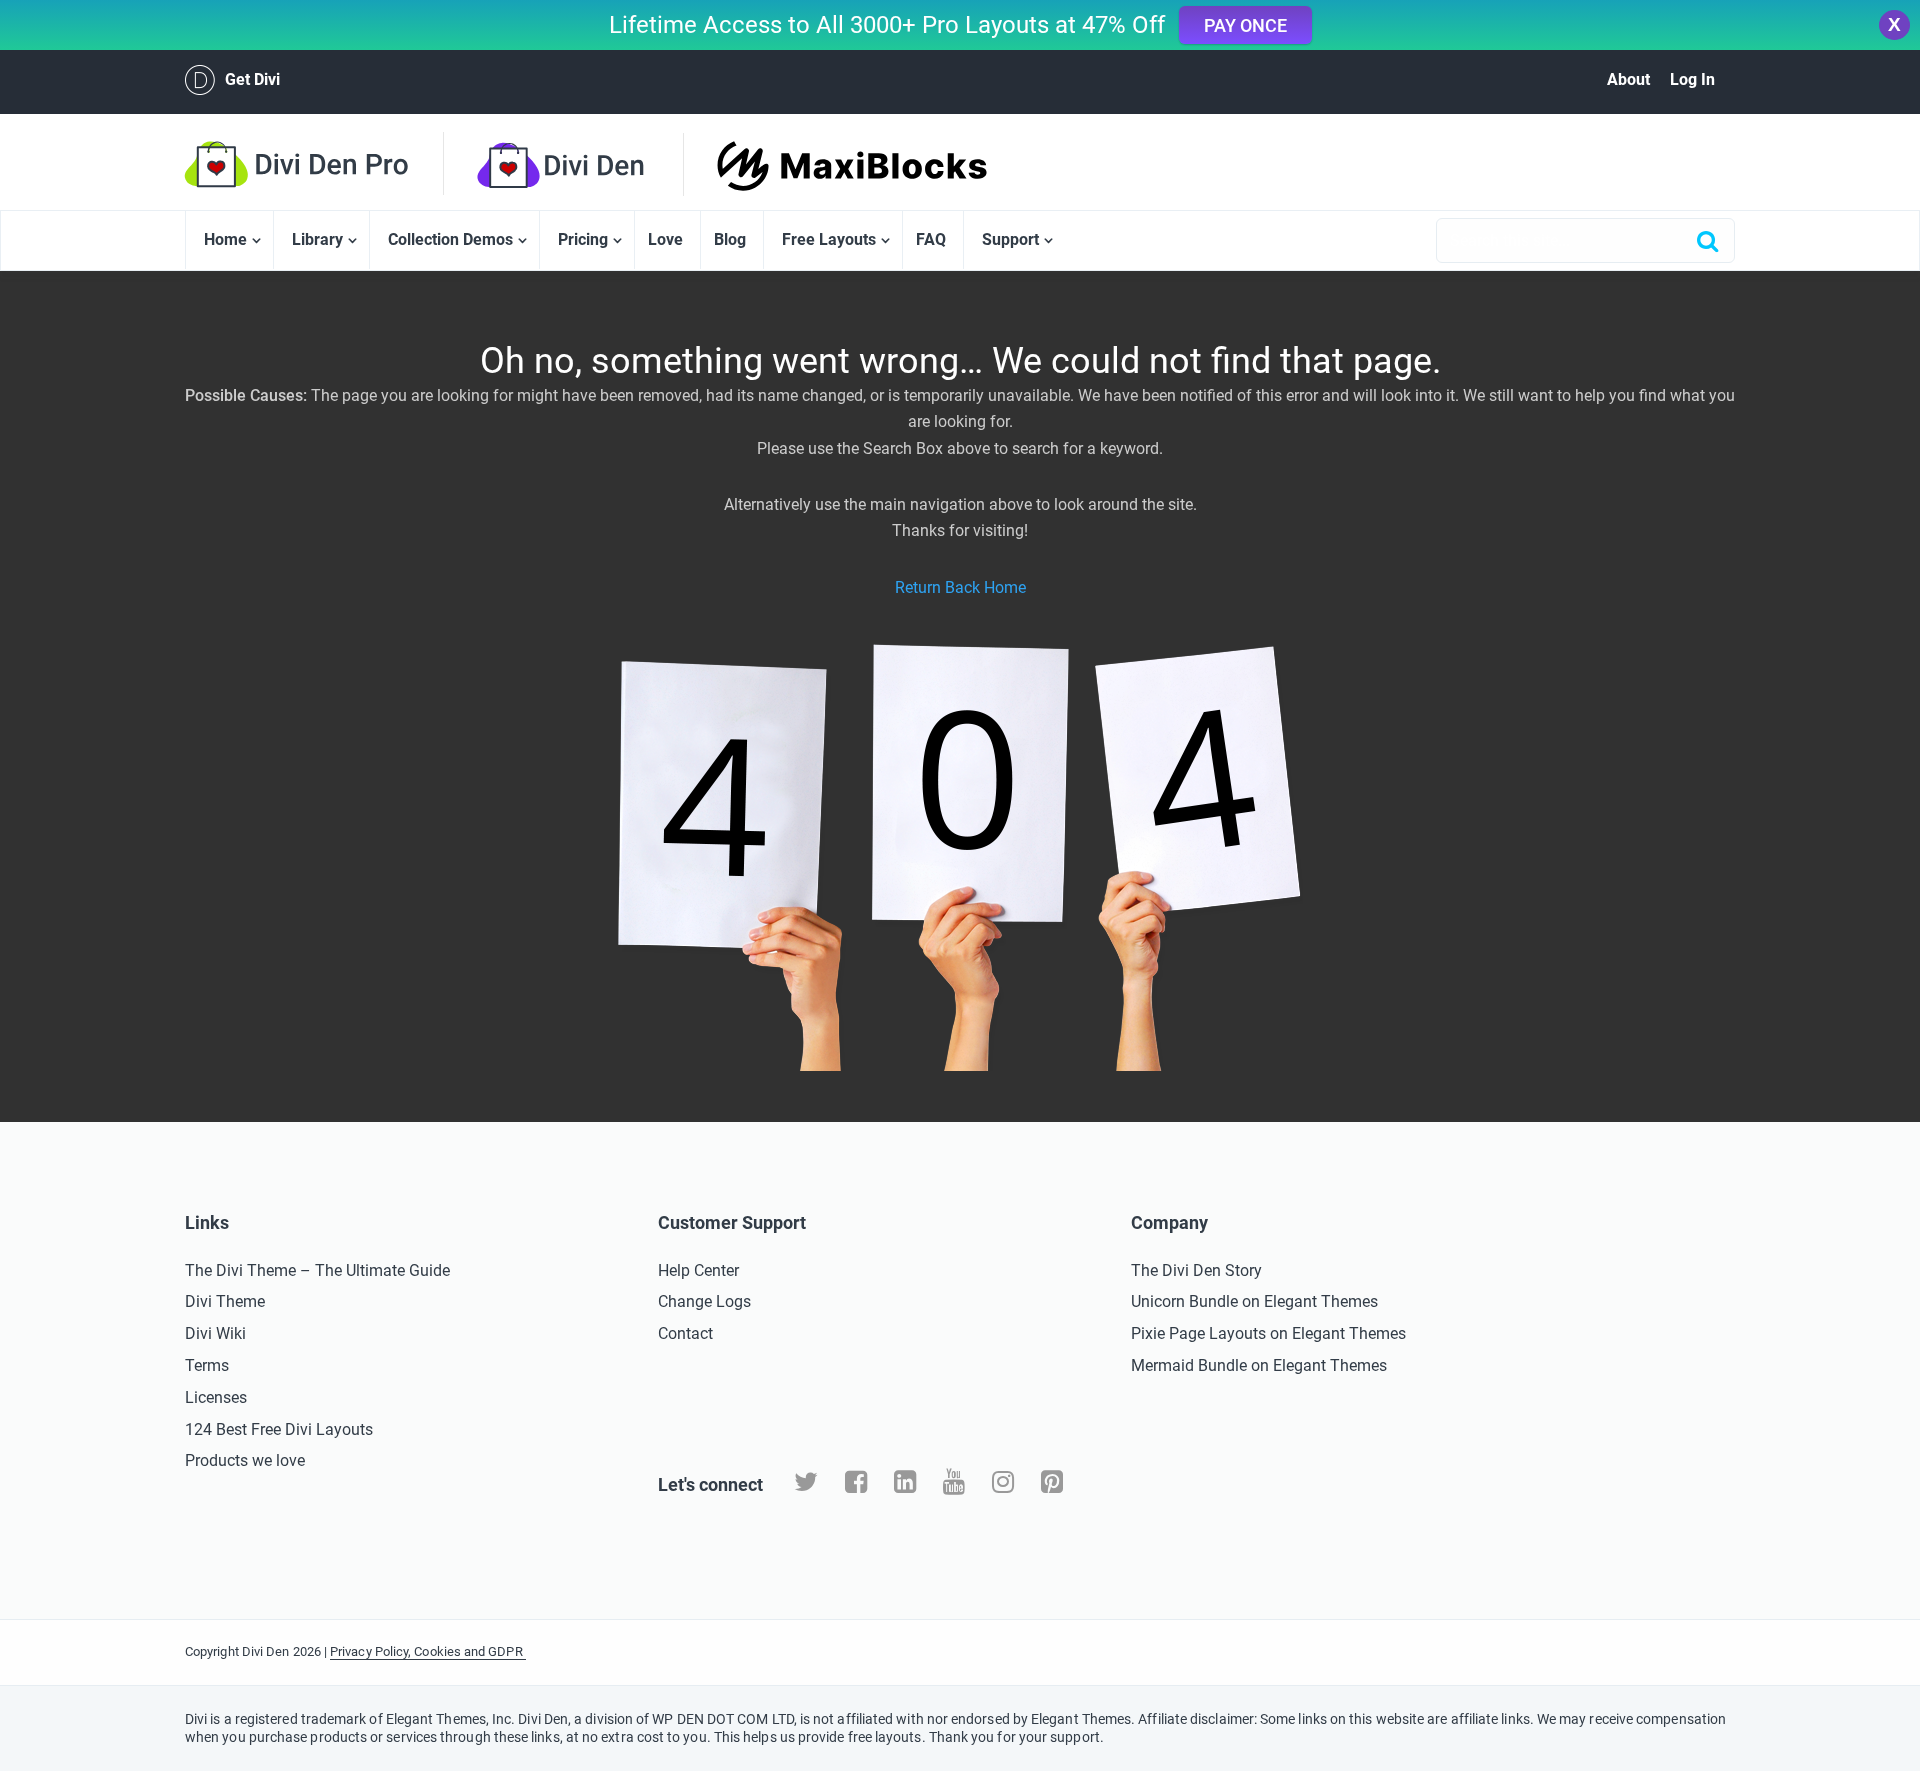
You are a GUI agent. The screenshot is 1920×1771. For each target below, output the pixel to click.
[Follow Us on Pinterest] (1052, 1482)
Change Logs (704, 1301)
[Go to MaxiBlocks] (817, 166)
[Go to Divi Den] (597, 165)
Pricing (583, 239)
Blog (730, 239)
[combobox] (1585, 240)
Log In (1692, 79)
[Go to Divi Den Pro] (330, 164)
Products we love (245, 1460)
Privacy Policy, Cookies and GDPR (428, 1651)
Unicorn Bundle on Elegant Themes (1254, 1301)
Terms (207, 1365)
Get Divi (252, 79)
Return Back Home (960, 587)
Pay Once (1245, 25)
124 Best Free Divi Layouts (279, 1429)
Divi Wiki (215, 1333)
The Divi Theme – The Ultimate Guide (317, 1270)
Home (225, 239)
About (1628, 79)
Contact (685, 1333)
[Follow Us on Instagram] (1003, 1482)
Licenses (216, 1397)
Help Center (698, 1270)
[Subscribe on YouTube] (954, 1482)
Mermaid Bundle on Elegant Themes (1259, 1365)
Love (665, 239)
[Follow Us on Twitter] (806, 1482)
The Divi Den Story (1196, 1270)
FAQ (931, 239)
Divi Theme (225, 1301)
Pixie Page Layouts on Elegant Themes (1268, 1333)
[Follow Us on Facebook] (856, 1482)
